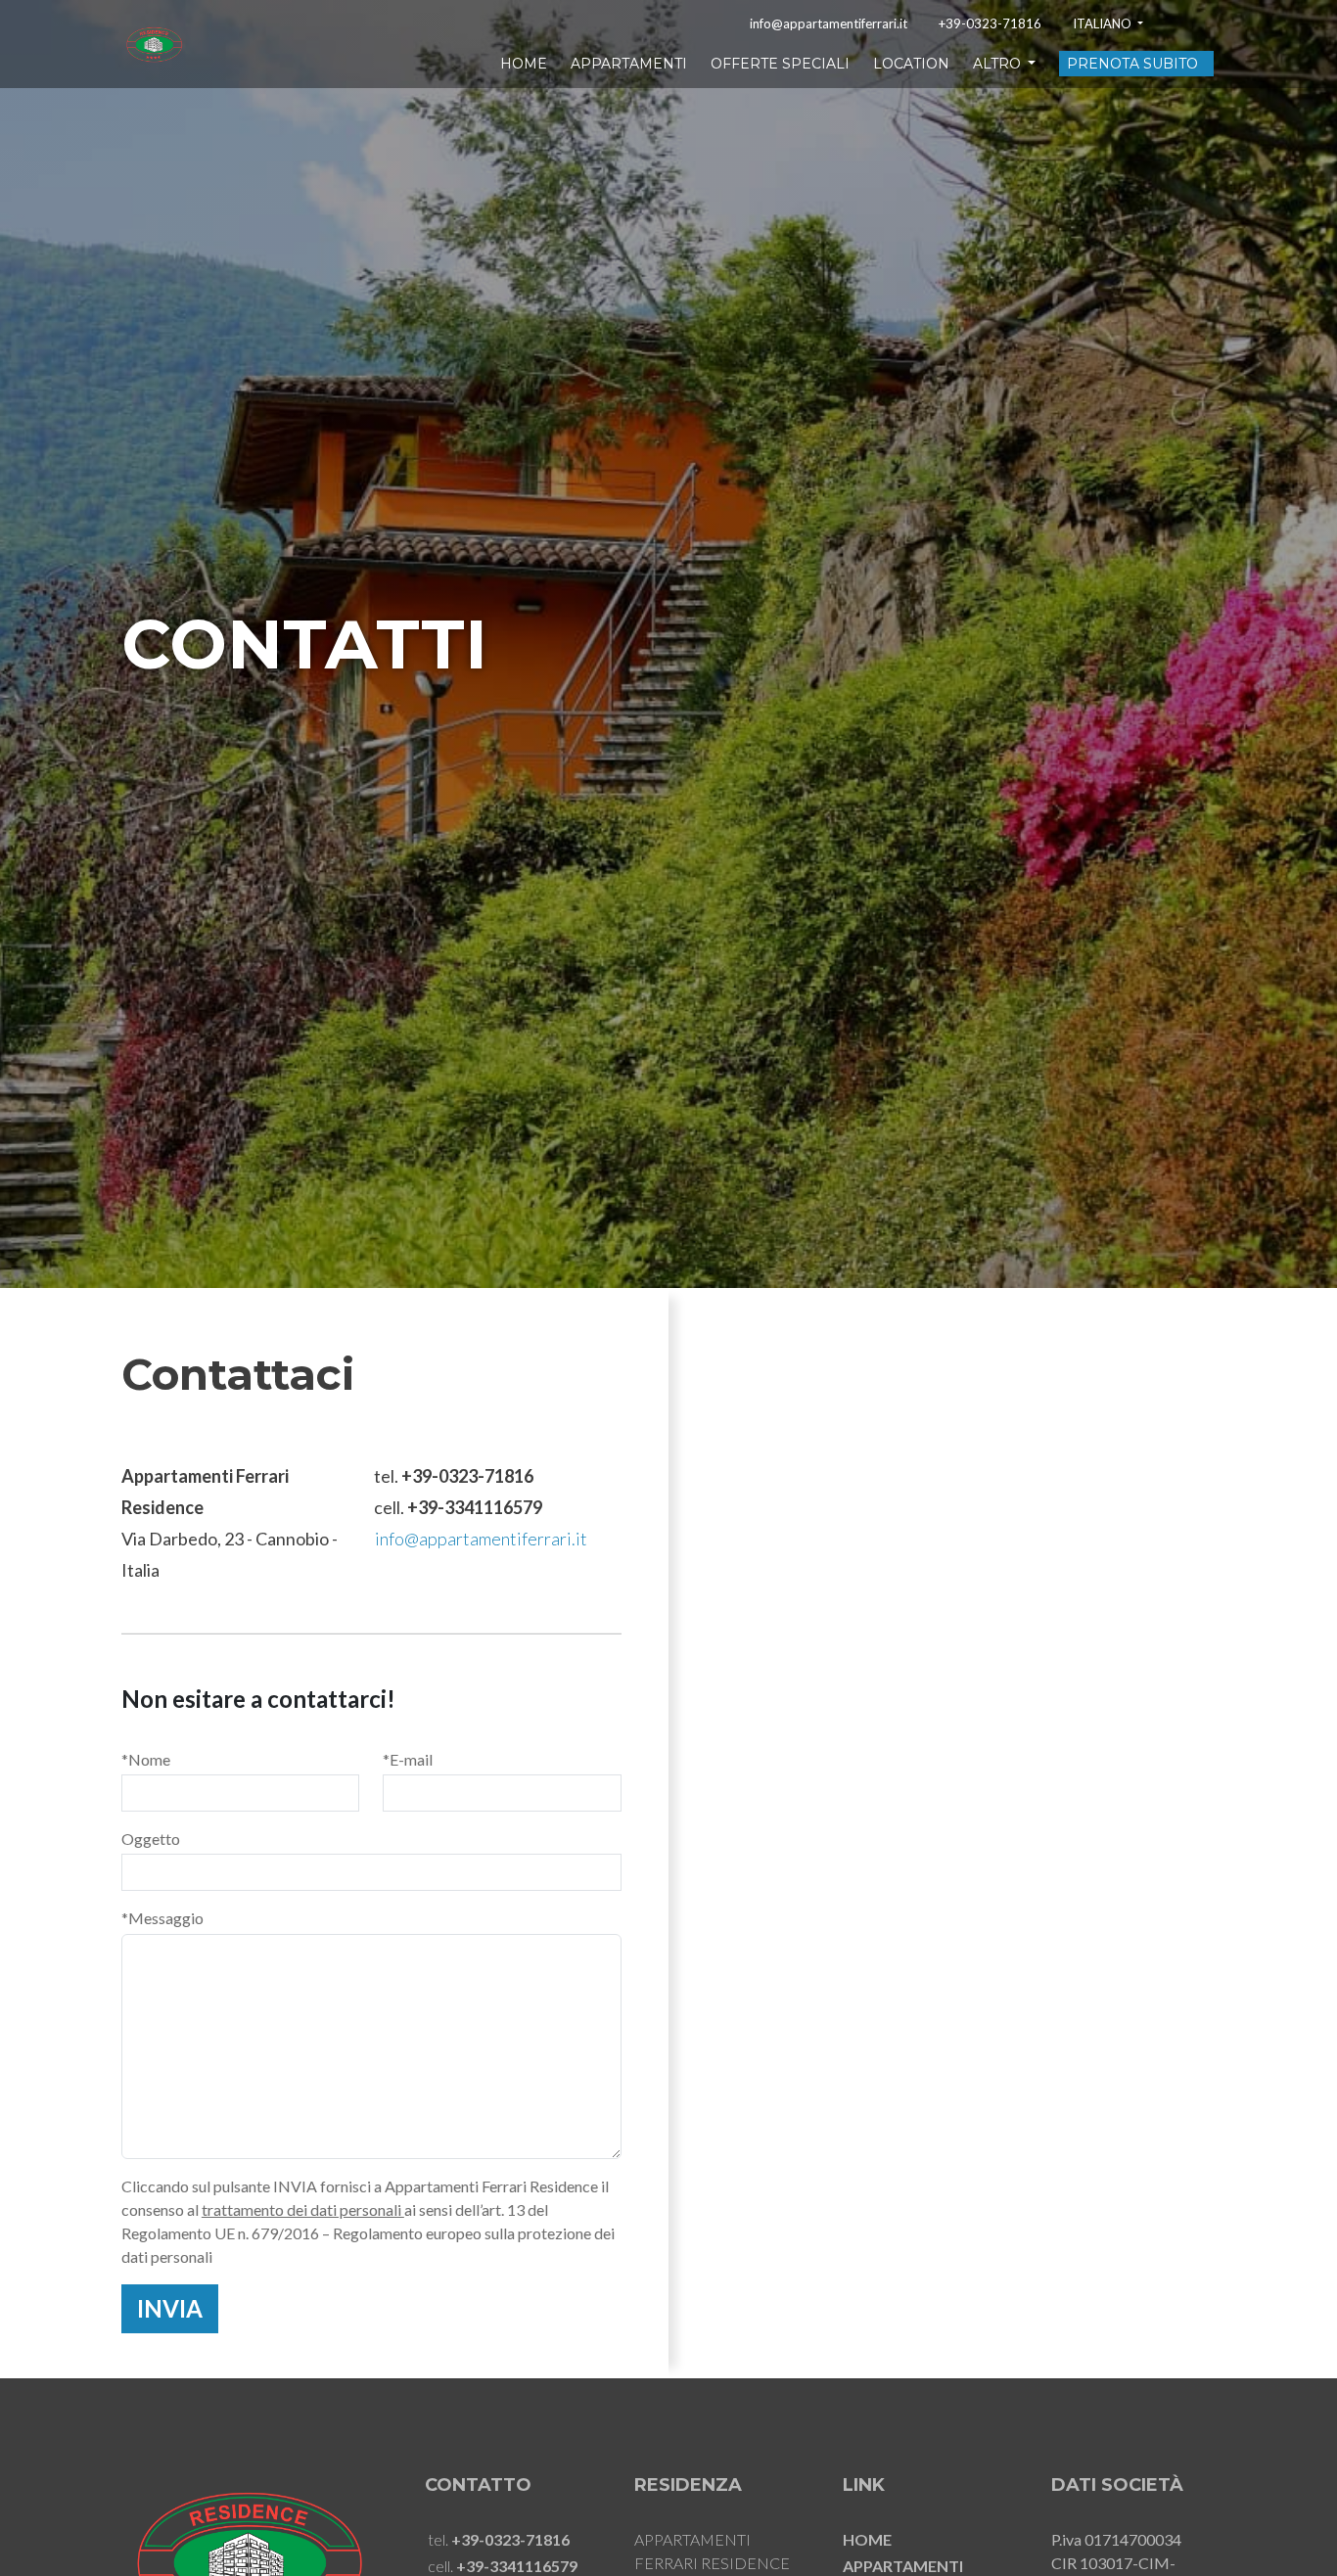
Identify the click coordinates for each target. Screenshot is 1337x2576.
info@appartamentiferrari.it (829, 24)
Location (911, 64)
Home (524, 64)
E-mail (408, 1759)
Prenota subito (1132, 64)
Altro (999, 64)
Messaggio (162, 1918)
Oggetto (151, 1839)
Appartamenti (629, 64)
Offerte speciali (780, 64)
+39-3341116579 (475, 1507)
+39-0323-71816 (990, 24)
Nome (146, 1759)
